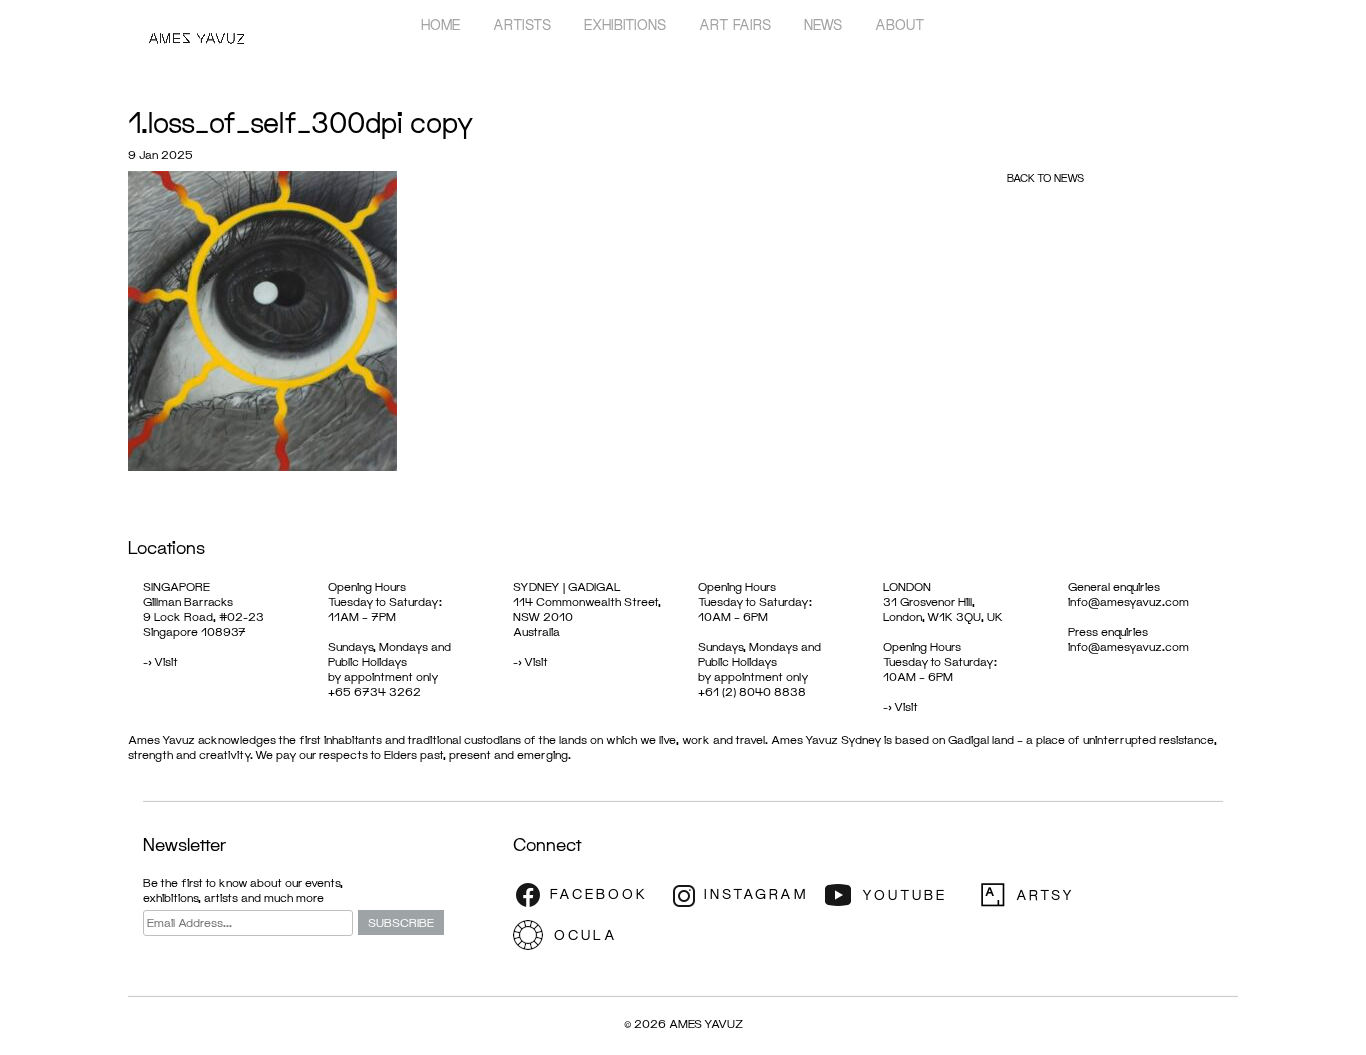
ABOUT (900, 24)
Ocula (588, 935)
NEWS (823, 24)
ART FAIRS (735, 24)
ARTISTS (522, 24)
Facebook (588, 895)
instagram (743, 895)
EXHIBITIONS (625, 24)
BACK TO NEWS (1045, 177)
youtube (898, 895)
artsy (1053, 895)
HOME (440, 24)
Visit (166, 661)
